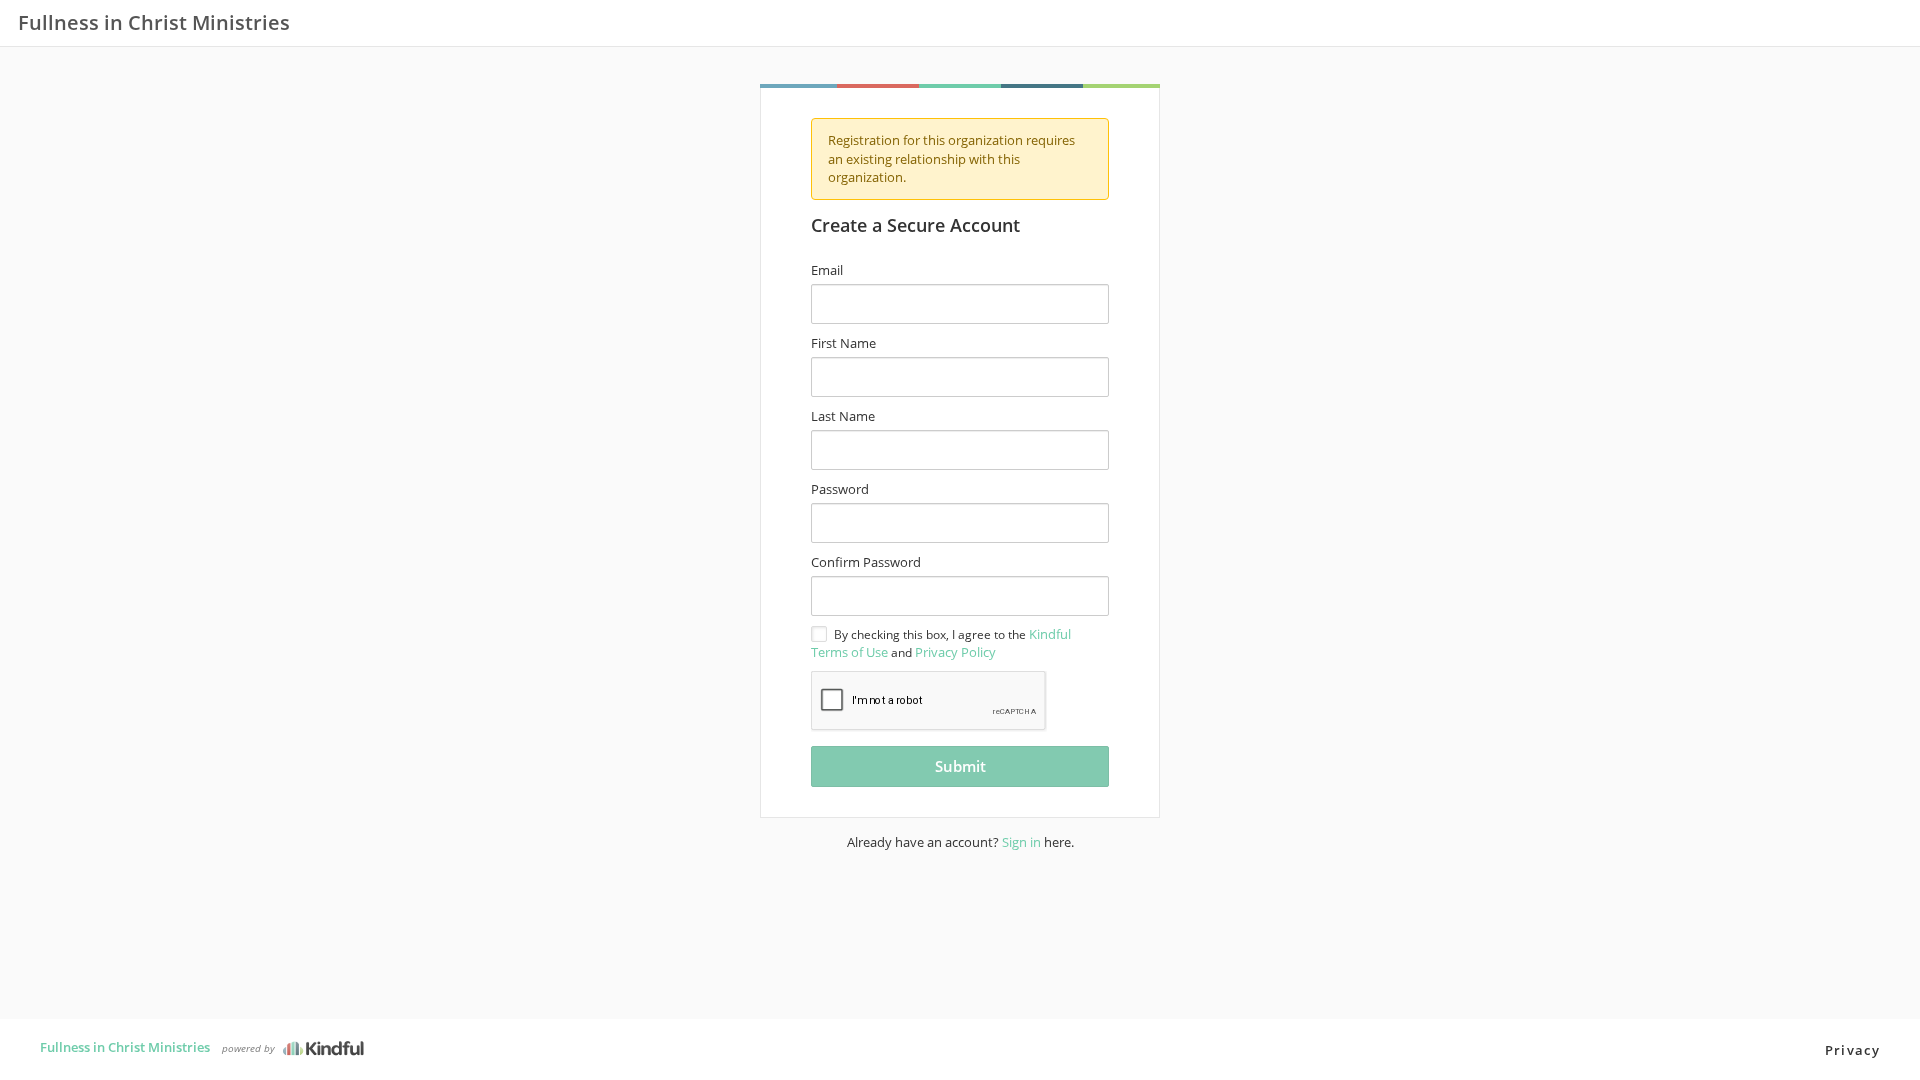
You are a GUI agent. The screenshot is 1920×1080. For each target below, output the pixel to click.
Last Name (843, 416)
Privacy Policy (955, 652)
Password (840, 489)
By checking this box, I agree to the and (941, 643)
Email (827, 270)
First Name (843, 343)
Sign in (1021, 842)
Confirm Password (866, 562)
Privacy (1852, 1050)
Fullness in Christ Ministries (125, 1047)
